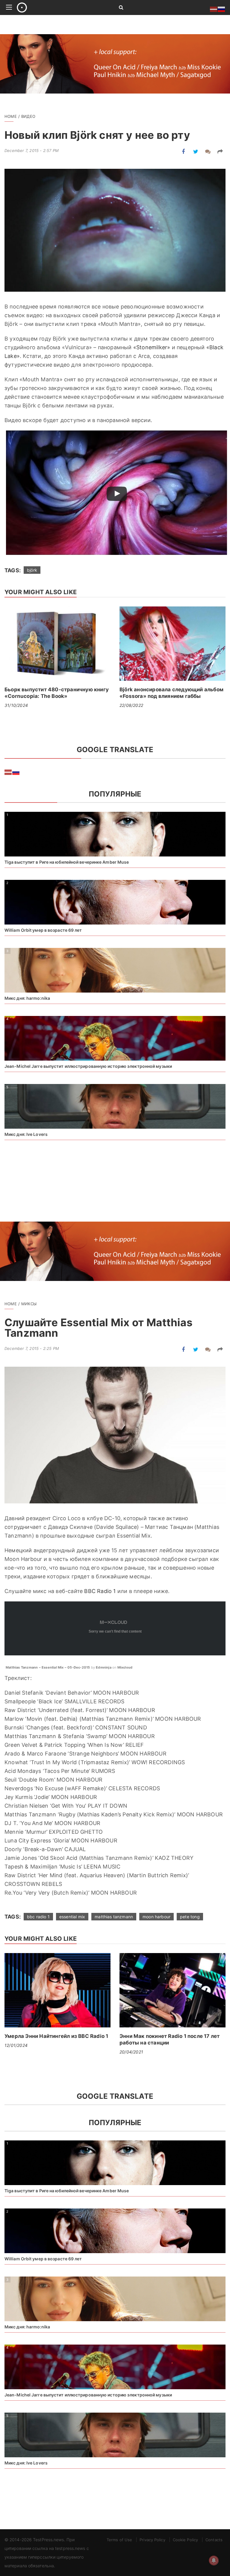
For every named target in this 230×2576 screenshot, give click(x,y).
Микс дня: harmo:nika (27, 998)
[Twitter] (196, 152)
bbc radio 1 (38, 1917)
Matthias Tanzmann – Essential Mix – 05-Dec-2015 (48, 1667)
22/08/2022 (131, 705)
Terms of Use (119, 2540)
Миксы (29, 1304)
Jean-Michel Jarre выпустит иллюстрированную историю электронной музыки (88, 1066)
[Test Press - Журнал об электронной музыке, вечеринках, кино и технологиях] (61, 7)
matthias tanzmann (114, 1917)
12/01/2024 (16, 2045)
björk (32, 570)
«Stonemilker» (152, 347)
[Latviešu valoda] (8, 772)
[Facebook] (183, 152)
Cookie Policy (185, 2540)
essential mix (72, 1917)
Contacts (214, 2540)
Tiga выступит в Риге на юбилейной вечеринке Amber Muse (67, 862)
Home (11, 116)
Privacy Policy (152, 2540)
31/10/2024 (16, 705)
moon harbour (156, 1917)
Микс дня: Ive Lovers (26, 1134)
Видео (28, 116)
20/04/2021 (131, 2052)
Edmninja (104, 1667)
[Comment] (208, 152)
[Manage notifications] (214, 2560)
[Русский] (16, 772)
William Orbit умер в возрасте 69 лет (43, 930)
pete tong (190, 1917)
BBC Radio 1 (100, 1591)
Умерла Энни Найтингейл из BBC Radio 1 (56, 2036)
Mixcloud (125, 1667)
